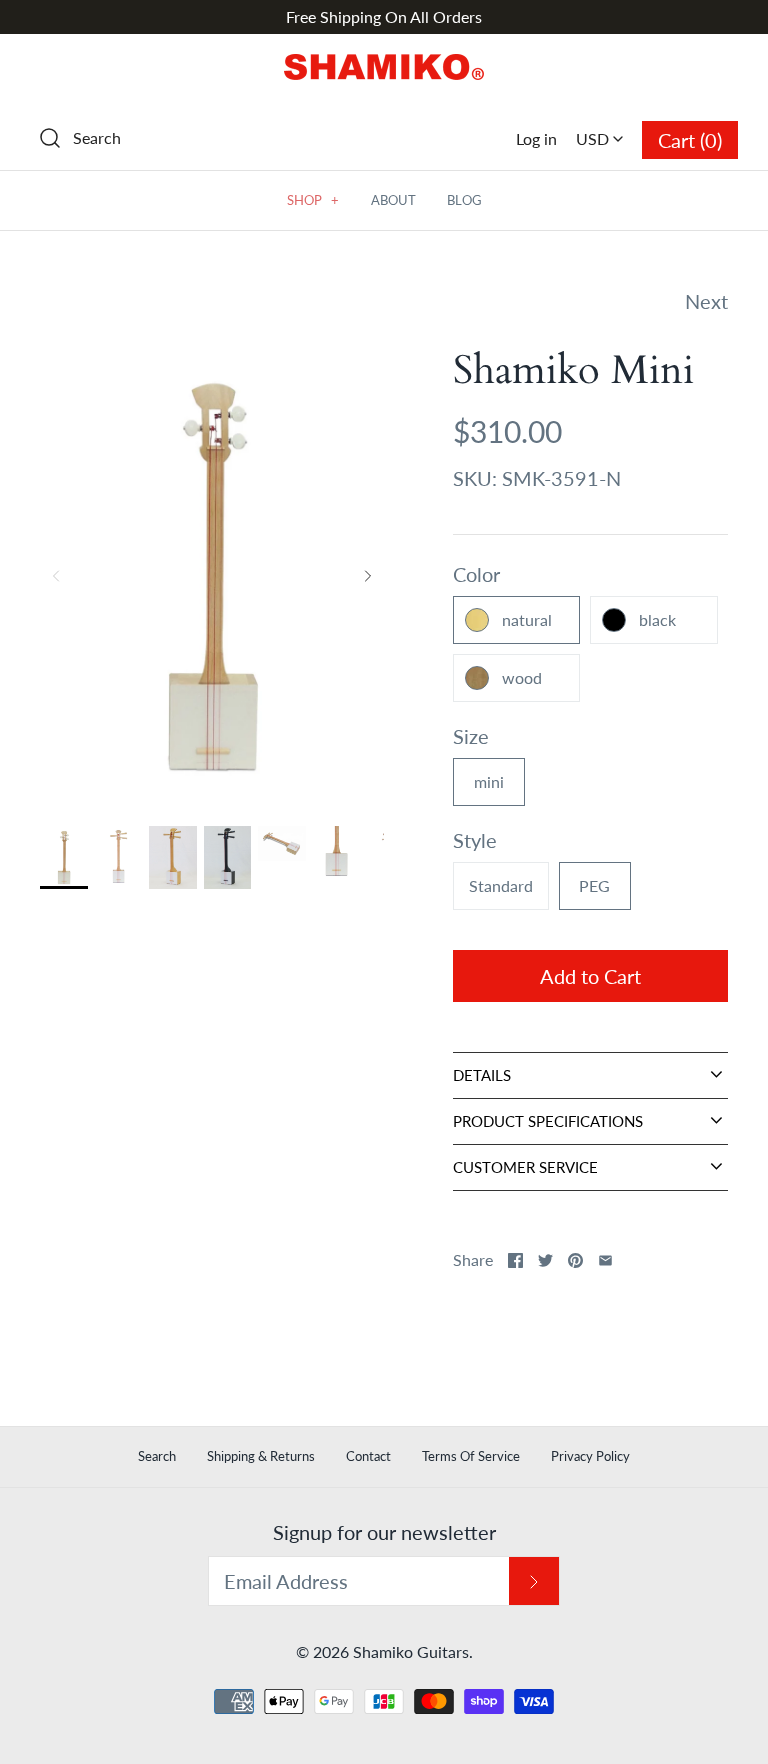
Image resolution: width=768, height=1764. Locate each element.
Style (475, 840)
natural (527, 619)
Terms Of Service (471, 1456)
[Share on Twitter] (545, 1260)
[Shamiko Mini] (282, 844)
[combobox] (599, 131)
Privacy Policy (590, 1456)
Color (476, 574)
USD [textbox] (604, 131)
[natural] (64, 857)
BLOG (464, 200)
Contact (368, 1456)
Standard (501, 885)
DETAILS (482, 1075)
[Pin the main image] (575, 1260)
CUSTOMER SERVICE (525, 1167)
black (657, 619)
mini (489, 781)
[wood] (173, 857)
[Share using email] (605, 1260)
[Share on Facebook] (515, 1260)
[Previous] (56, 576)
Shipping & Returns (261, 1456)
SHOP (313, 200)
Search (157, 1456)
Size (471, 736)
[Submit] (534, 1581)
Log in (536, 138)
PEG (594, 885)
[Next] (368, 576)
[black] (228, 857)
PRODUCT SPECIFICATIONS (548, 1121)
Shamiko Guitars (411, 1651)
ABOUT (393, 200)
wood (522, 677)
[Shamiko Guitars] (384, 70)
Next (706, 301)
